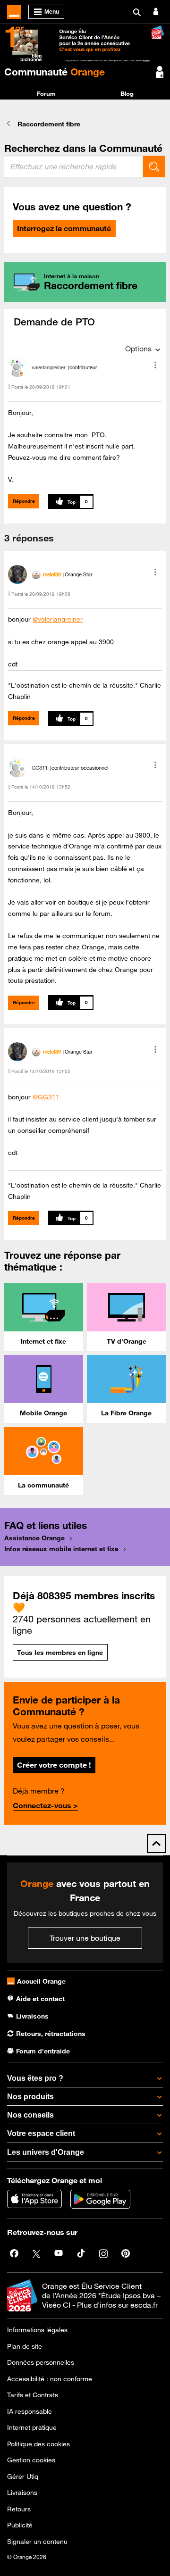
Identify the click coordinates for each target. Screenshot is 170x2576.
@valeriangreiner (58, 619)
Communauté (55, 72)
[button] (155, 365)
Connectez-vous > (45, 1805)
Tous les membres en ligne (60, 1653)
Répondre (24, 501)
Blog (127, 93)
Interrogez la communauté (64, 228)
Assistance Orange (34, 1538)
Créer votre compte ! (54, 1765)
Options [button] (138, 349)
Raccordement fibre (49, 124)
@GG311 (46, 1097)
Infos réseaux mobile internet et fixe (61, 1549)
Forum (46, 93)
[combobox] (74, 166)
